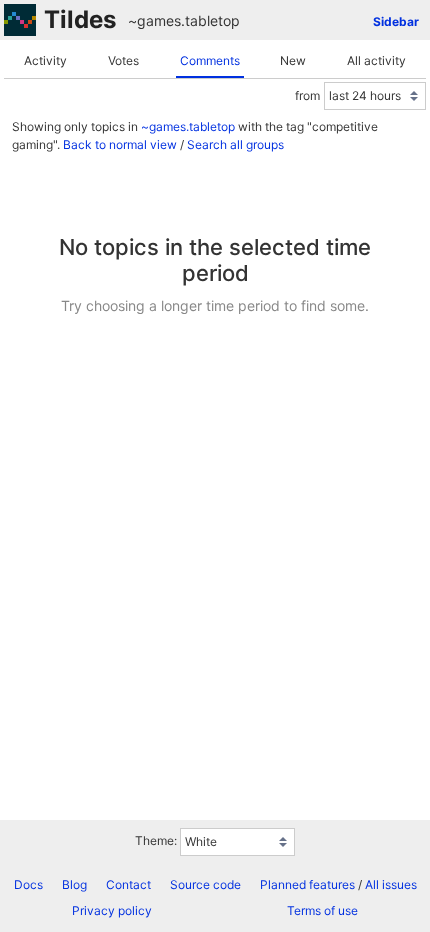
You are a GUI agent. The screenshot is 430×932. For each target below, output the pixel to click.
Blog (74, 884)
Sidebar (396, 21)
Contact (128, 884)
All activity (376, 60)
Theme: (156, 840)
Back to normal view (120, 144)
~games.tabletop (188, 126)
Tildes (80, 19)
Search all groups (235, 144)
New (293, 60)
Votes (123, 60)
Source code (205, 884)
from (307, 95)
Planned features (307, 884)
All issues (391, 884)
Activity (45, 60)
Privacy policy (112, 910)
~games (154, 20)
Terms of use (322, 910)
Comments (210, 60)
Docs (28, 884)
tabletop (212, 20)
